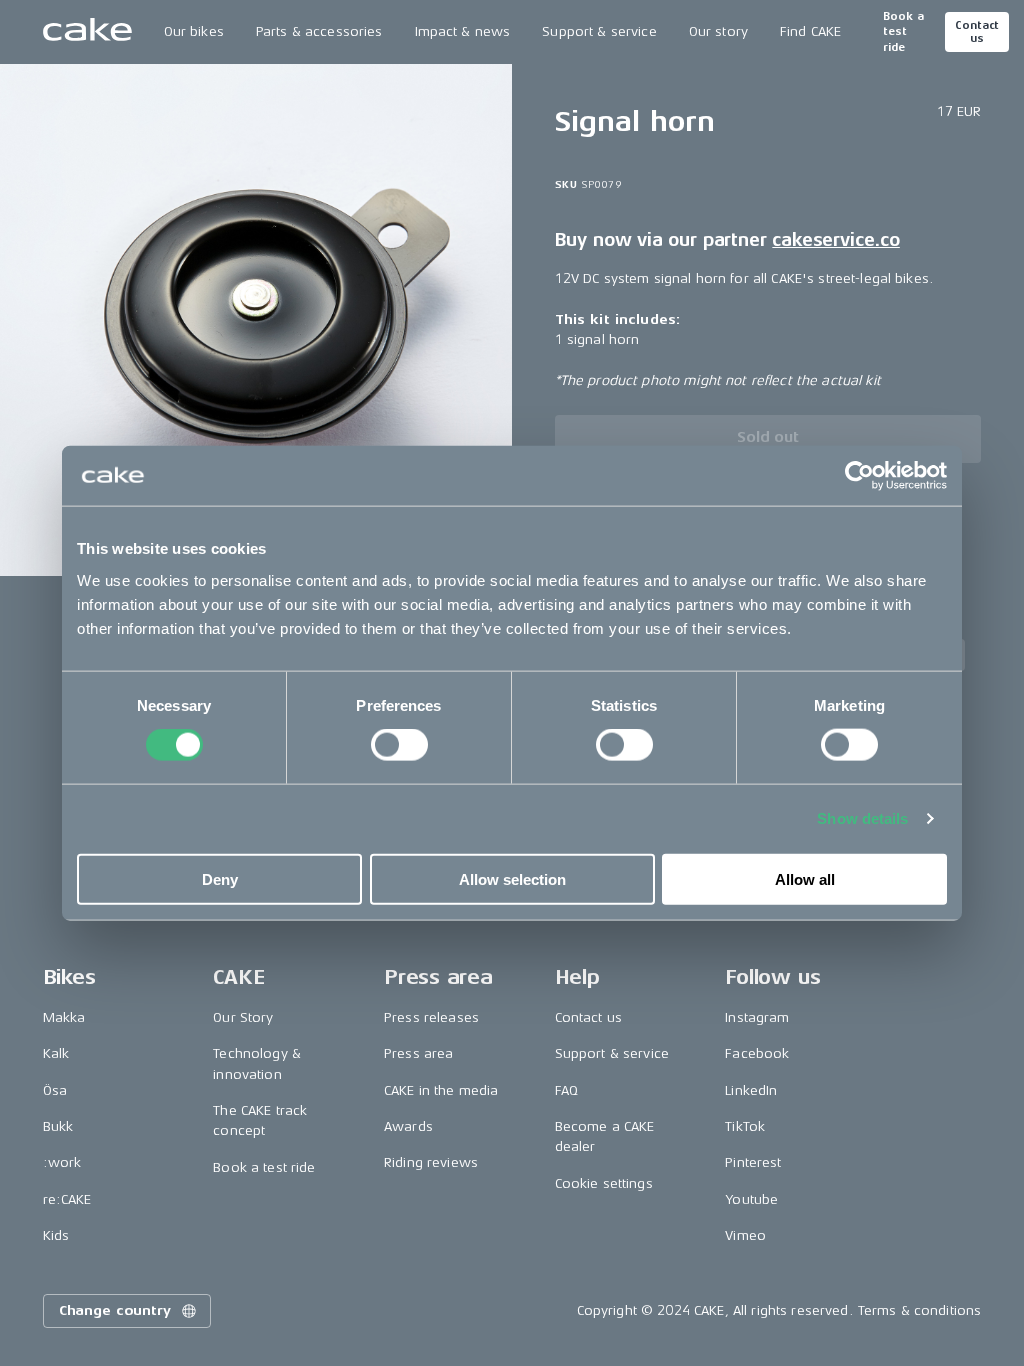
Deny (220, 878)
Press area (418, 1053)
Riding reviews (431, 1162)
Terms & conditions (920, 1310)
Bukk (58, 1126)
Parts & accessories (319, 31)
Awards (408, 1126)
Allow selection (512, 878)
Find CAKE (810, 31)
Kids (56, 1235)
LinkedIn (751, 1090)
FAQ (566, 1090)
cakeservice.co (835, 240)
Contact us (977, 32)
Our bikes (194, 31)
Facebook (757, 1053)
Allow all (805, 878)
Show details (862, 818)
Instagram (757, 1017)
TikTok (745, 1126)
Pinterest (753, 1162)
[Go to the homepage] (87, 32)
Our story (718, 31)
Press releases (431, 1017)
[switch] (399, 745)
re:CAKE (67, 1199)
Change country (115, 1310)
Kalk (56, 1053)
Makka (64, 1017)
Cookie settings (604, 1183)
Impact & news (463, 31)
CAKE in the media (441, 1090)
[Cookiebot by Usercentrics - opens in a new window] (859, 476)
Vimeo (745, 1235)
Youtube (751, 1199)
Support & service (599, 31)
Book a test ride (903, 32)
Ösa (55, 1090)
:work (62, 1162)
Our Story (243, 1017)
